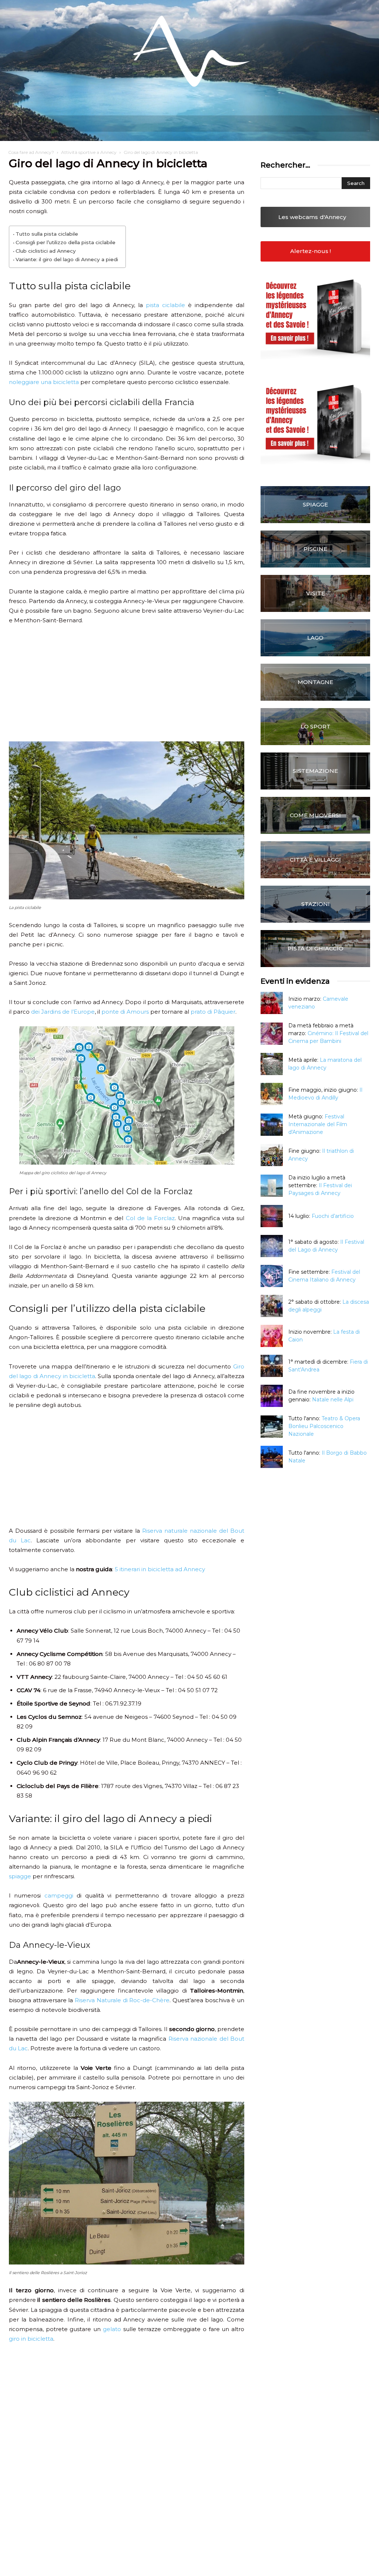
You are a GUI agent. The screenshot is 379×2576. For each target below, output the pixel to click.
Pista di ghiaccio (316, 948)
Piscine (315, 549)
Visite (316, 593)
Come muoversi (315, 815)
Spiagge (315, 504)
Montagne (315, 682)
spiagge (20, 1876)
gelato (112, 2329)
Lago (315, 638)
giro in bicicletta (31, 2339)
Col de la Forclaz (150, 1218)
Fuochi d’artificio (333, 1216)
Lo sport (316, 726)
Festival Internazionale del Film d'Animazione (318, 1124)
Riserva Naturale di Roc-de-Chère (122, 2000)
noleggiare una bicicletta (44, 382)
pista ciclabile (165, 305)
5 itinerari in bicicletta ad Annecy (160, 1569)
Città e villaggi (315, 860)
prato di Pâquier (213, 1012)
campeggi (59, 1895)
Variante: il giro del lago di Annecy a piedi (67, 259)
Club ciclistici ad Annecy (46, 251)
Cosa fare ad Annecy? (31, 152)
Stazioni (316, 904)
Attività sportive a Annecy (89, 152)
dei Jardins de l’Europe (63, 1012)
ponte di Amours (125, 1012)
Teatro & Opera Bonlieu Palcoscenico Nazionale (324, 1426)
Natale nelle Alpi (333, 1400)
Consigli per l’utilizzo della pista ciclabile (66, 242)
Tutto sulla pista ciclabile (47, 234)
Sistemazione (315, 771)
